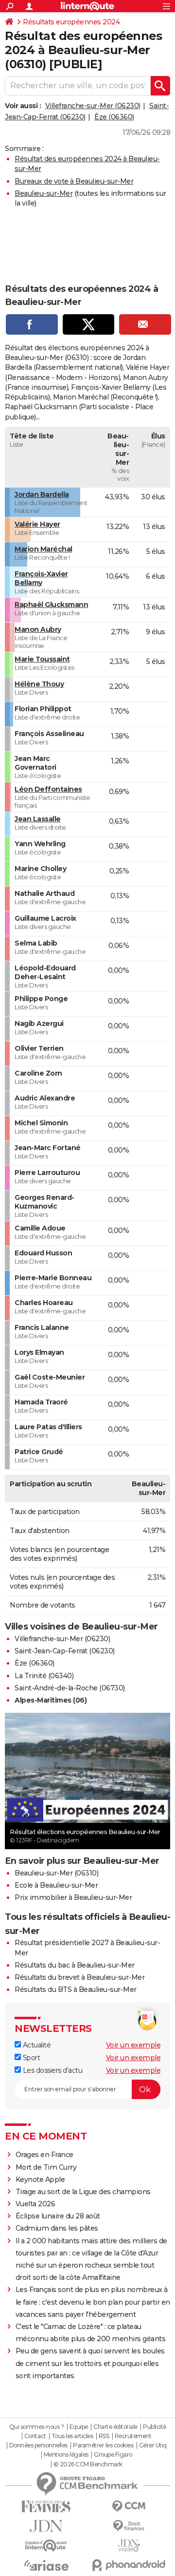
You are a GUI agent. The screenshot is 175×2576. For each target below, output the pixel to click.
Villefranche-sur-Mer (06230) (93, 106)
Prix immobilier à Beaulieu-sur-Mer (73, 1897)
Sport (30, 2058)
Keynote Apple (40, 2179)
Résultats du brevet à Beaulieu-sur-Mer (79, 1977)
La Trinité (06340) (44, 1676)
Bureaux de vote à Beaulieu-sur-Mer (74, 181)
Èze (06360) (114, 117)
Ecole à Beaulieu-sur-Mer (56, 1885)
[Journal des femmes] (46, 2507)
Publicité (155, 2427)
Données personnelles (38, 2445)
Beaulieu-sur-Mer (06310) (56, 1873)
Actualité (36, 2045)
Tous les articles (72, 2436)
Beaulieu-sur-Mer (44, 193)
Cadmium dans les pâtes (57, 2228)
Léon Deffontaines (48, 789)
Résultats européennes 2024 (71, 22)
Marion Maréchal (44, 549)
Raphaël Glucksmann (51, 605)
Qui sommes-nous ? (37, 2427)
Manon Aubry (38, 629)
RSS (104, 2436)
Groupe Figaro (113, 2455)
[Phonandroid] (129, 2565)
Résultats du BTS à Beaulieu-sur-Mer (76, 1989)
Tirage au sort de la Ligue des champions (83, 2192)
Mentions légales (66, 2455)
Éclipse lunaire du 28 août (58, 2216)
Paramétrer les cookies (103, 2445)
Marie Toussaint (42, 659)
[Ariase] (46, 2565)
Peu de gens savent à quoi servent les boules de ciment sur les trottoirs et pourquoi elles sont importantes (90, 2363)
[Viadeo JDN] (129, 2546)
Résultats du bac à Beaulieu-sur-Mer (75, 1965)
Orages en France (44, 2155)
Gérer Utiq (153, 2445)
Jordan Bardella (42, 494)
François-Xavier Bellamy (41, 578)
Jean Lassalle (38, 819)
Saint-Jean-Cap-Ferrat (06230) (65, 1651)
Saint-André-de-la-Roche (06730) (70, 1688)
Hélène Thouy (39, 684)
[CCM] (129, 2507)
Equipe (79, 2427)
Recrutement (133, 2436)
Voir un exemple (133, 2045)
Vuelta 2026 (35, 2204)
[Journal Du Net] (46, 2526)
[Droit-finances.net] (129, 2526)
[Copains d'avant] (46, 2546)
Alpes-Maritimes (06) (51, 1700)
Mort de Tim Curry (46, 2167)
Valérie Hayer (37, 524)
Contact (35, 2436)
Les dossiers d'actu (52, 2070)
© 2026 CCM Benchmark (88, 2464)
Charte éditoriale (115, 2427)
